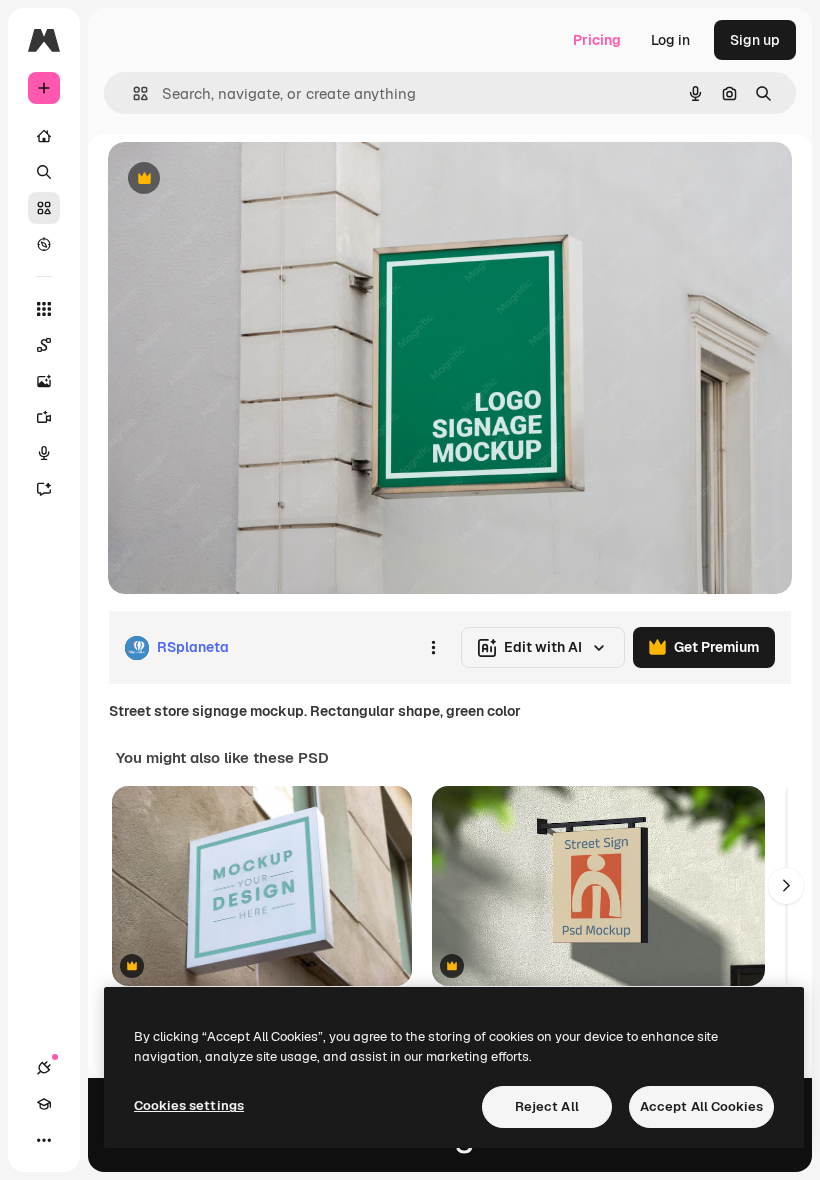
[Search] (44, 172)
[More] (44, 1140)
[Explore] (44, 244)
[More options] (433, 648)
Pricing (597, 40)
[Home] (44, 136)
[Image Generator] (44, 381)
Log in (670, 40)
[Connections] (44, 1068)
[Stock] (44, 208)
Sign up (755, 40)
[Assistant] (44, 489)
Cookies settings (189, 1105)
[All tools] (44, 309)
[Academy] (44, 1104)
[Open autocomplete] (132, 93)
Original (236, 179)
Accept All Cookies (701, 1106)
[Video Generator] (44, 417)
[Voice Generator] (44, 453)
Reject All (547, 1106)
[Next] (786, 886)
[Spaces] (44, 345)
